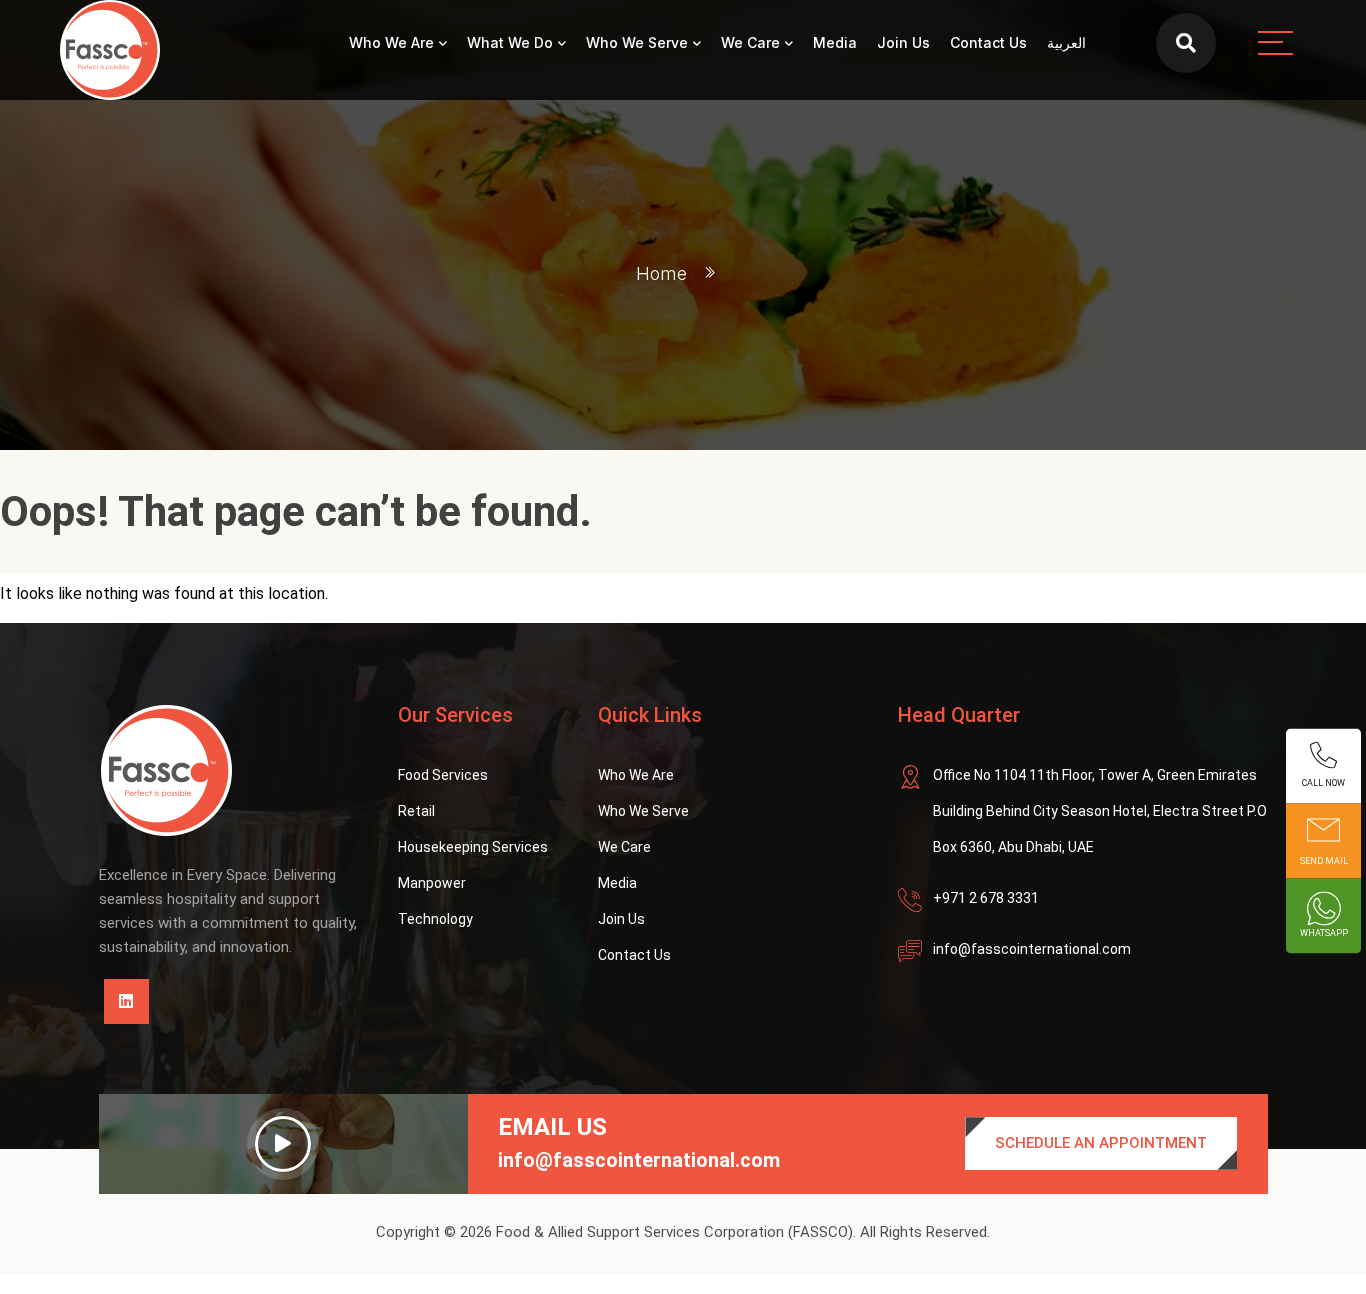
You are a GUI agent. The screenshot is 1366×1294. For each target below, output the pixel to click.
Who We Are (391, 42)
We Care (750, 42)
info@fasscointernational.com (1032, 949)
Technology (435, 919)
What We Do (510, 42)
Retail (416, 811)
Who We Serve (637, 42)
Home (661, 273)
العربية (1066, 42)
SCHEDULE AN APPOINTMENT (1101, 1143)
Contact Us (988, 42)
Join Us (903, 42)
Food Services (443, 775)
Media (835, 42)
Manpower (432, 883)
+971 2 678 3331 (986, 898)
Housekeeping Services (473, 847)
